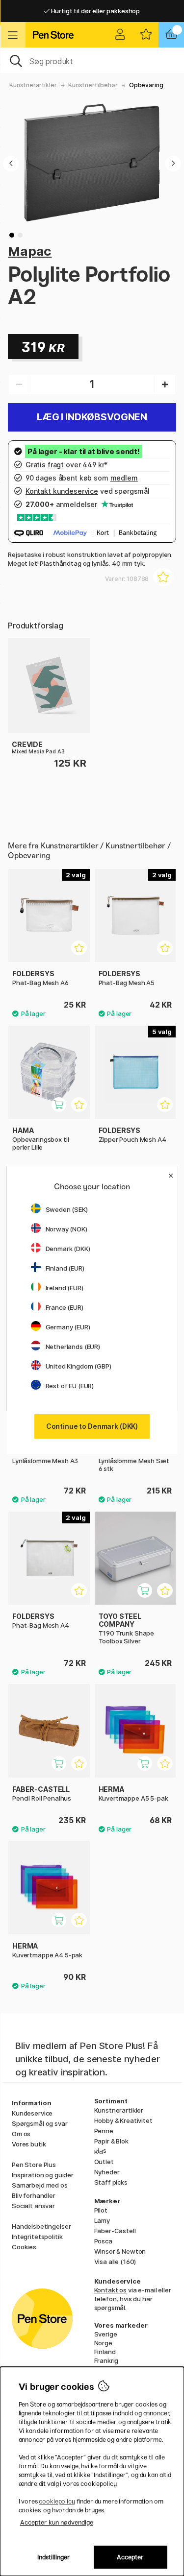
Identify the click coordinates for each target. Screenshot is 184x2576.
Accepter (130, 2557)
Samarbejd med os (40, 2185)
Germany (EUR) (68, 1327)
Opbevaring (146, 85)
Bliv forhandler (34, 2195)
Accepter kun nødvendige (57, 2522)
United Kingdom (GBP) (79, 1366)
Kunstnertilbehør (93, 85)
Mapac (30, 251)
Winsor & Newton (120, 2251)
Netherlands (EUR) (73, 1347)
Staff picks (111, 2182)
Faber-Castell (115, 2231)
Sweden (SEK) (67, 1209)
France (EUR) (65, 1307)
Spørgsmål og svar (40, 2123)
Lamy (102, 2220)
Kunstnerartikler (33, 85)
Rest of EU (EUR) (70, 1386)
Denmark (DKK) (68, 1249)
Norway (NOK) (66, 1229)
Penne (104, 2131)
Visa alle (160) (115, 2262)
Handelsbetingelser (41, 2226)
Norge (103, 2343)
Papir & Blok (111, 2141)
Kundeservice (32, 2113)
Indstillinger (54, 2557)
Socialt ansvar (33, 2206)
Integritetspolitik (37, 2237)
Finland (105, 2352)
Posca (103, 2241)
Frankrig (106, 2360)
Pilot (101, 2210)
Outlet (104, 2162)
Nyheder (107, 2172)
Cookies (24, 2247)
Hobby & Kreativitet (123, 2120)
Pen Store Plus (34, 2165)
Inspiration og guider (43, 2175)
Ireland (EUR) (65, 1288)
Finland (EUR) (65, 1268)
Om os (21, 2134)
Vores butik (29, 2144)
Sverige (106, 2334)
